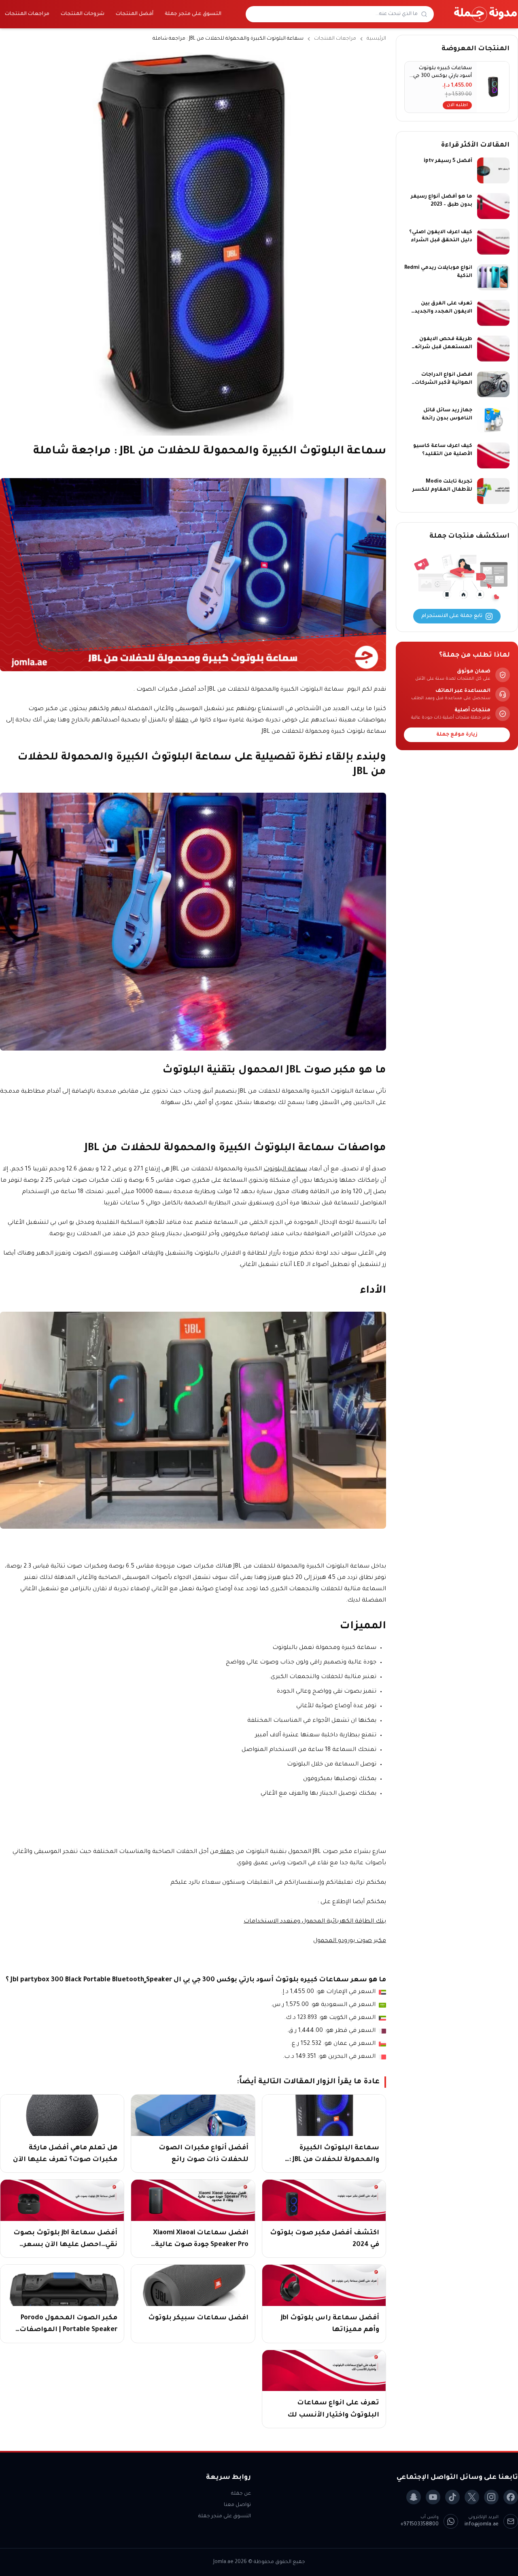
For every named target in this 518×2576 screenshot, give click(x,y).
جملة (226, 1852)
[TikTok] (452, 2497)
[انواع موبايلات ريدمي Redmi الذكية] (493, 277)
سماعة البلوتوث (285, 1170)
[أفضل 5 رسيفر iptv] (493, 170)
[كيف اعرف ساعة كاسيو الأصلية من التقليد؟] (493, 455)
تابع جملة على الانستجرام (452, 616)
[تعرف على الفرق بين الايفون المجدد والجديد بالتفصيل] (493, 313)
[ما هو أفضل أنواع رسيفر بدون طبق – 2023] (493, 206)
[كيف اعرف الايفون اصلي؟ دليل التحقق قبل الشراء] (493, 242)
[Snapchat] (414, 2497)
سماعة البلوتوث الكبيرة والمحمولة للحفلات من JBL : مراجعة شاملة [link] (228, 39)
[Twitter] (472, 2497)
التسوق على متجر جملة (193, 14)
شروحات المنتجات (83, 14)
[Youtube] (433, 2497)
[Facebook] (511, 2497)
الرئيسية (376, 39)
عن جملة (241, 2494)
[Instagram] (491, 2497)
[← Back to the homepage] (486, 14)
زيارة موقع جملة (457, 735)
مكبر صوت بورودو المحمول (350, 1941)
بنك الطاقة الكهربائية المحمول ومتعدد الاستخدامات (315, 1922)
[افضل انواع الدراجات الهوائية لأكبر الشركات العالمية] (493, 384)
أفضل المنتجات (135, 14)
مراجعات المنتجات (27, 14)
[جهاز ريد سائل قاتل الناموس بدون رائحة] (493, 420)
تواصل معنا (237, 2505)
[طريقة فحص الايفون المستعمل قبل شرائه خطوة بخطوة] (493, 349)
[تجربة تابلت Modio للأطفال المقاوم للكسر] (493, 491)
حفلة (182, 721)
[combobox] (335, 14)
